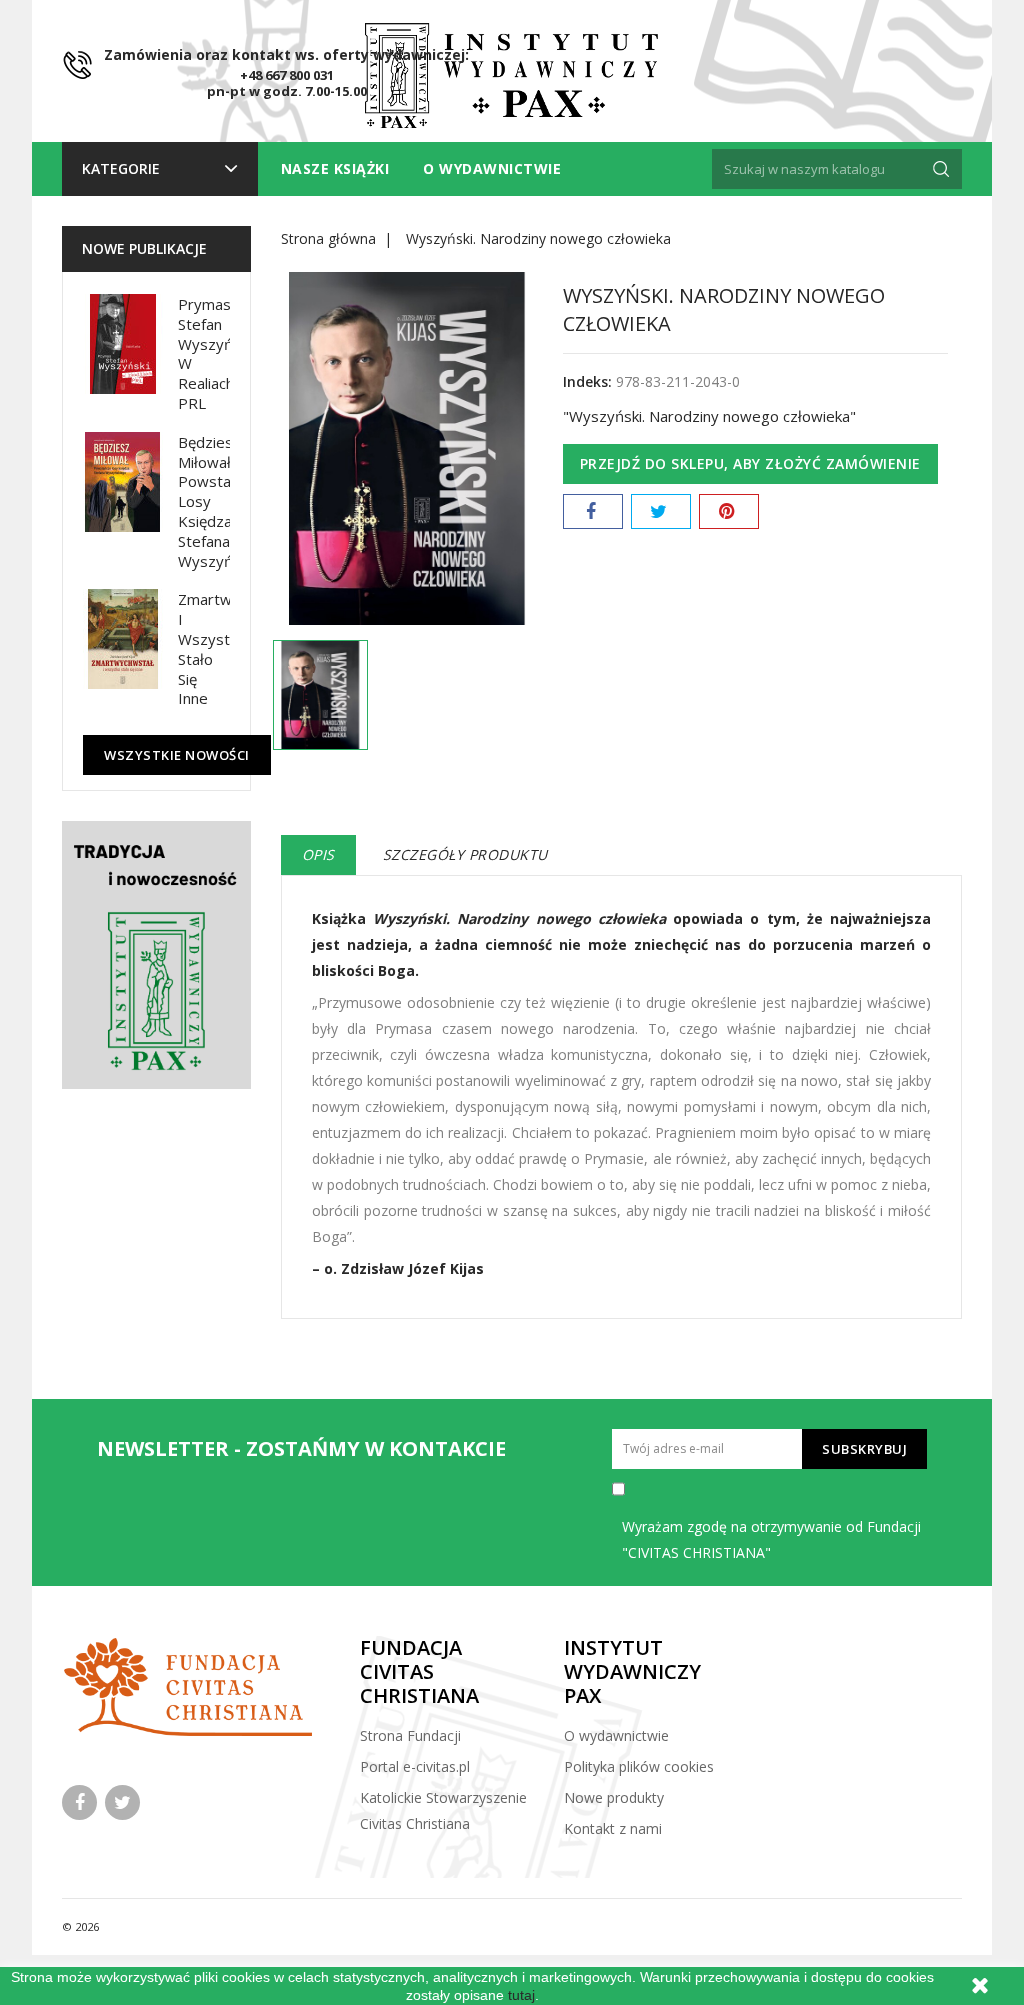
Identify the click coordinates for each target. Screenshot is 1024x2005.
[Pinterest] (729, 511)
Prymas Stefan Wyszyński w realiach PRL (214, 353)
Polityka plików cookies (639, 1766)
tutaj (521, 1995)
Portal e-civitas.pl (415, 1766)
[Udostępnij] (593, 511)
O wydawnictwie (492, 168)
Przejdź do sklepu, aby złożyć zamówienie (750, 463)
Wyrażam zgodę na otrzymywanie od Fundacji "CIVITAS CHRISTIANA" (771, 1539)
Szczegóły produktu (465, 854)
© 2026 (80, 1926)
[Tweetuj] (661, 511)
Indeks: (587, 381)
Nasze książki (335, 168)
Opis (318, 854)
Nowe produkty (614, 1797)
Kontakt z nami (613, 1828)
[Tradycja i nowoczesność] (156, 955)
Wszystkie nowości (177, 755)
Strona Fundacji (410, 1735)
